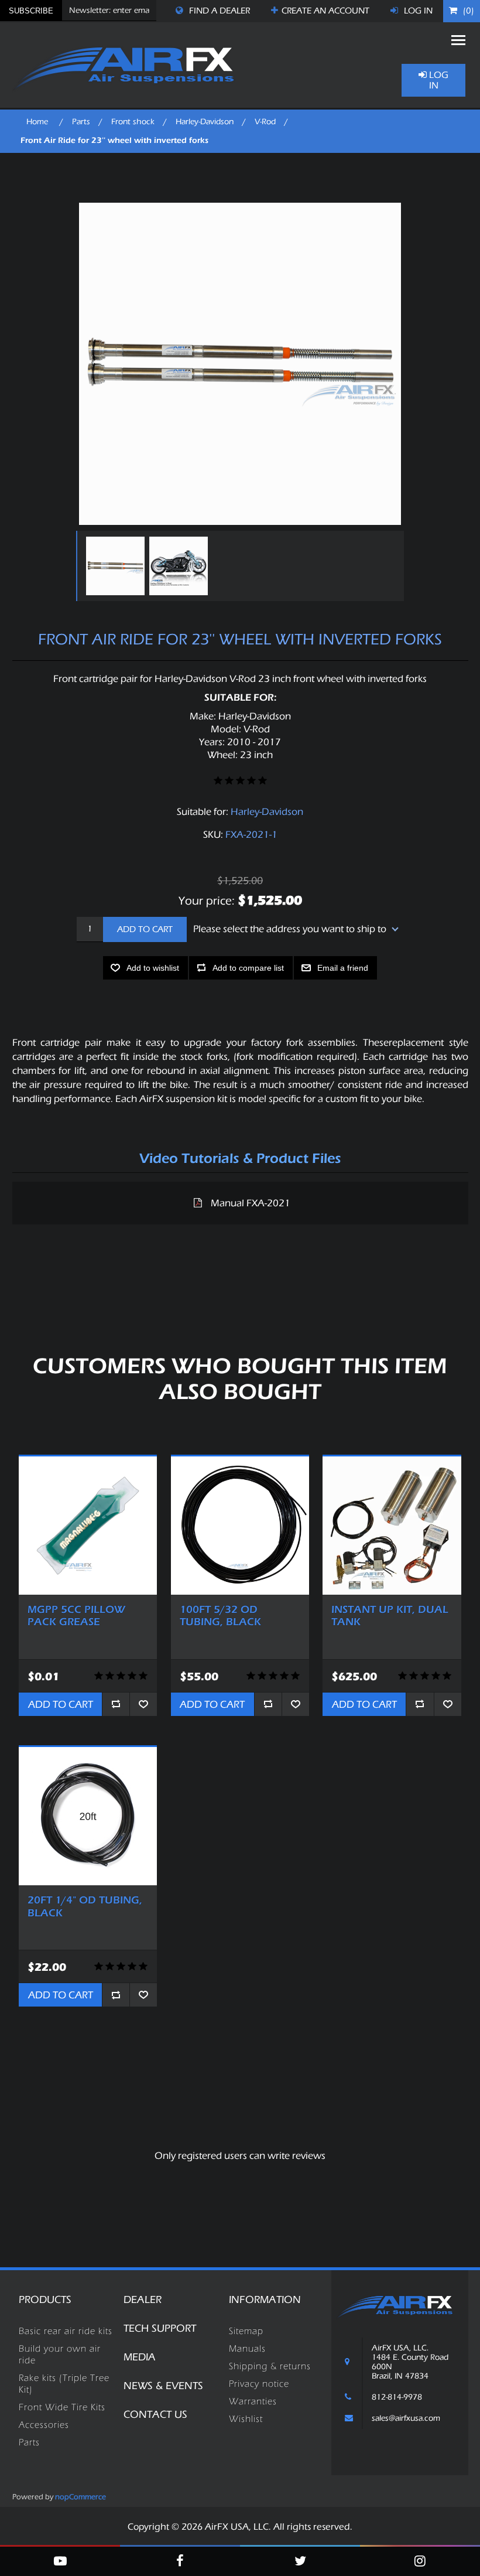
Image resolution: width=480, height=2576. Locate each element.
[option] (115, 566)
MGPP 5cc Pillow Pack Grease (76, 1616)
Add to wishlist (153, 968)
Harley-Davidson (267, 812)
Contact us (155, 2415)
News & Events (163, 2386)
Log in (417, 11)
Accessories (44, 2425)
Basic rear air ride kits (66, 2331)
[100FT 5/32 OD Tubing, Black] (240, 1526)
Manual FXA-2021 (251, 1203)
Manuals (247, 2349)
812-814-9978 (397, 2397)
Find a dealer (218, 11)
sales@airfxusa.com (406, 2418)
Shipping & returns (270, 2366)
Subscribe (31, 11)
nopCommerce (80, 2497)
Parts (29, 2442)
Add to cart (145, 929)
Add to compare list (248, 968)
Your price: (207, 900)
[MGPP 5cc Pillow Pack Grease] (88, 1526)
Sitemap (246, 2331)
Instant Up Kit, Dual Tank (390, 1616)
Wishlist (246, 2419)
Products (45, 2300)
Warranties (253, 2401)
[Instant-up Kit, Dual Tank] (392, 1526)
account (325, 11)
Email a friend (343, 968)
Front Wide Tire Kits (62, 2407)
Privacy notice (259, 2384)
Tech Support (160, 2328)
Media (140, 2357)
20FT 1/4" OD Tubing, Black (85, 1907)
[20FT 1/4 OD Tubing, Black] (88, 1816)
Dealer (143, 2300)
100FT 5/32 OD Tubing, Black (220, 1616)
